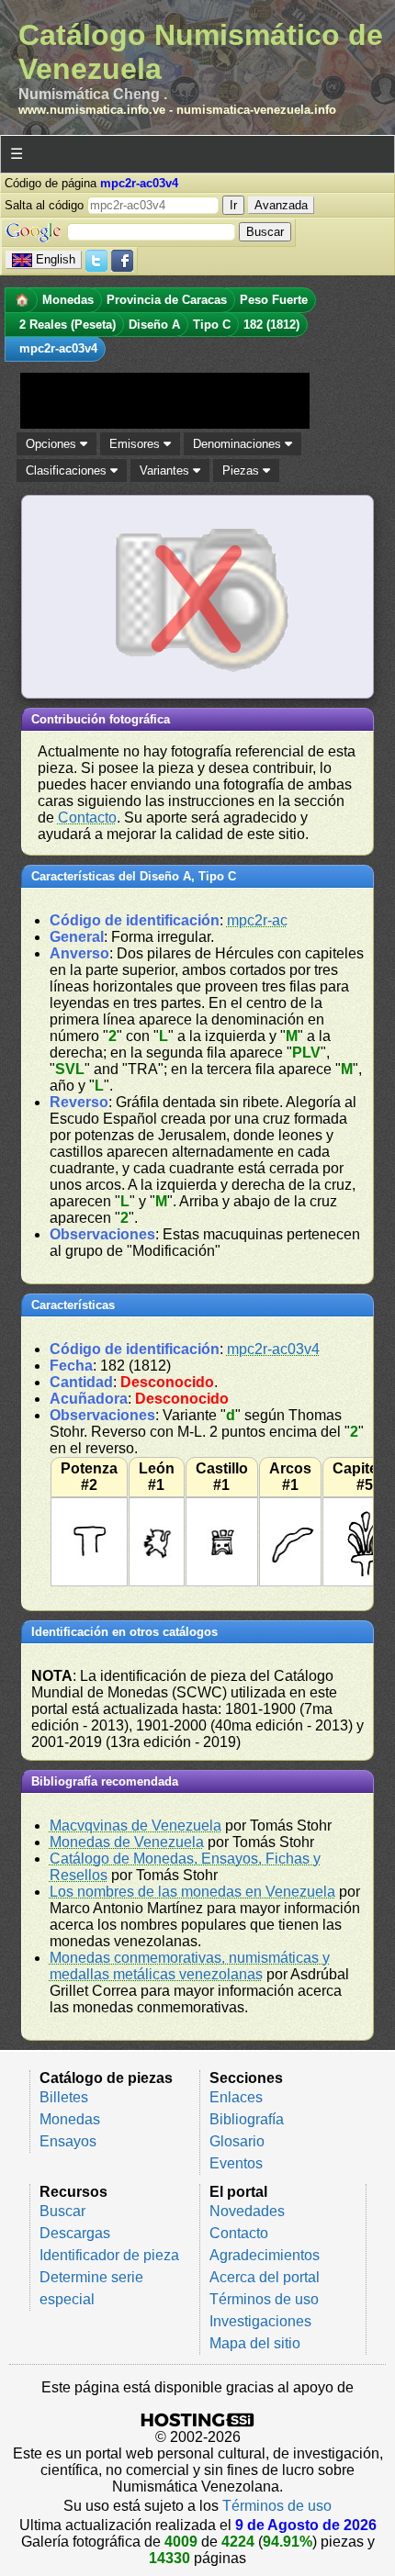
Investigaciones (260, 2321)
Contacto (87, 818)
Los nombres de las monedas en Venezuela (192, 1892)
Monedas (70, 2119)
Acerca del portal (265, 2277)
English (56, 259)
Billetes (64, 2097)
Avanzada (281, 205)
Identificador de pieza (109, 2255)
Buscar (62, 2211)
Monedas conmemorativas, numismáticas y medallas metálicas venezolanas (190, 1966)
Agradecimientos (265, 2255)
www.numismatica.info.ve (92, 110)
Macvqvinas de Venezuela (135, 1826)
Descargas (75, 2233)
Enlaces (236, 2097)
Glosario (237, 2141)
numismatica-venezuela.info (256, 110)
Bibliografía (247, 2119)
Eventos (236, 2163)
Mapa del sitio (255, 2343)
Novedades (247, 2211)
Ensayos (68, 2141)
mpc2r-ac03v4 (273, 1349)
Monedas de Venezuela (127, 1842)
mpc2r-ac (257, 920)
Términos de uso (264, 2299)
